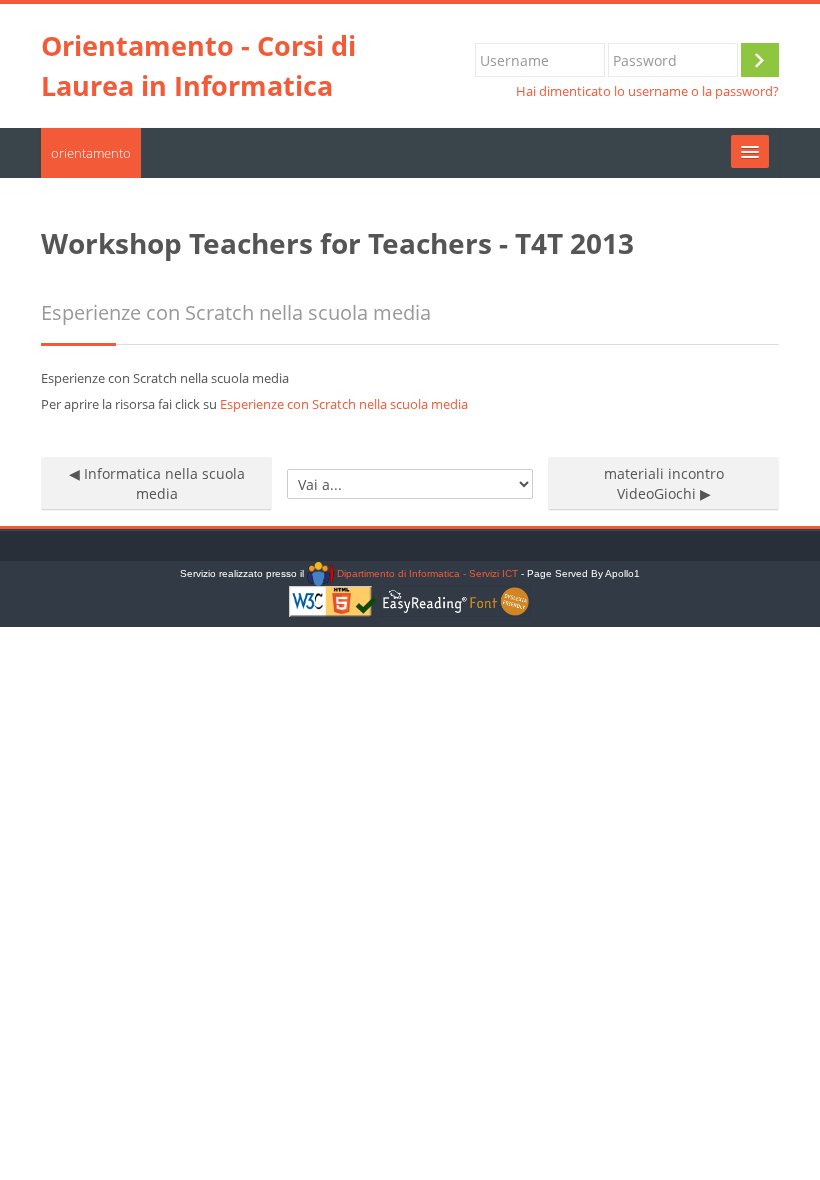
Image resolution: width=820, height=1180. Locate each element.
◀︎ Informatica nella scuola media (157, 483)
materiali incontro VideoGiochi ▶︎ (664, 483)
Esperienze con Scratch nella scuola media (344, 404)
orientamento (91, 153)
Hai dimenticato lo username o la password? (647, 91)
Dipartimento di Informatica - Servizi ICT (425, 573)
